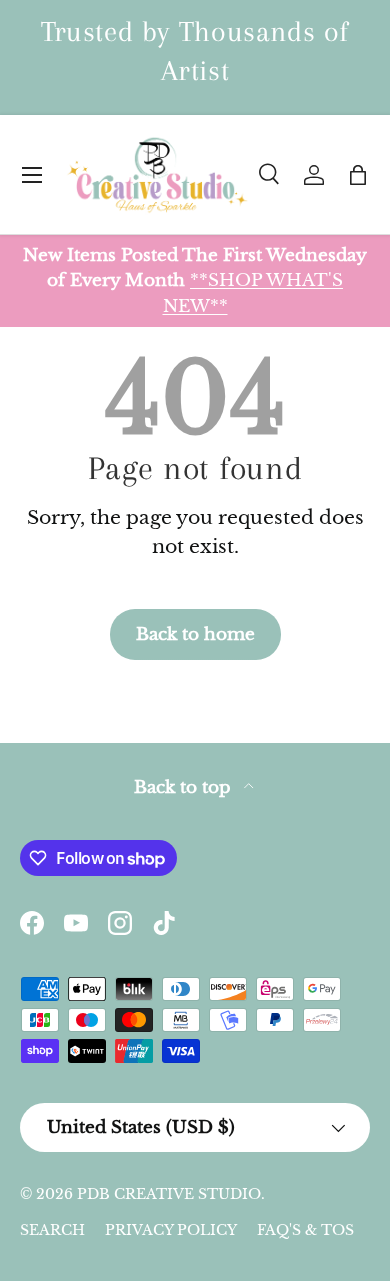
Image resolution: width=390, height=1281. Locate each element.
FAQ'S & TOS (305, 1230)
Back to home (195, 634)
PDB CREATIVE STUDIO (169, 1194)
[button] (358, 175)
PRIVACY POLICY (171, 1230)
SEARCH (52, 1230)
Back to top (185, 787)
